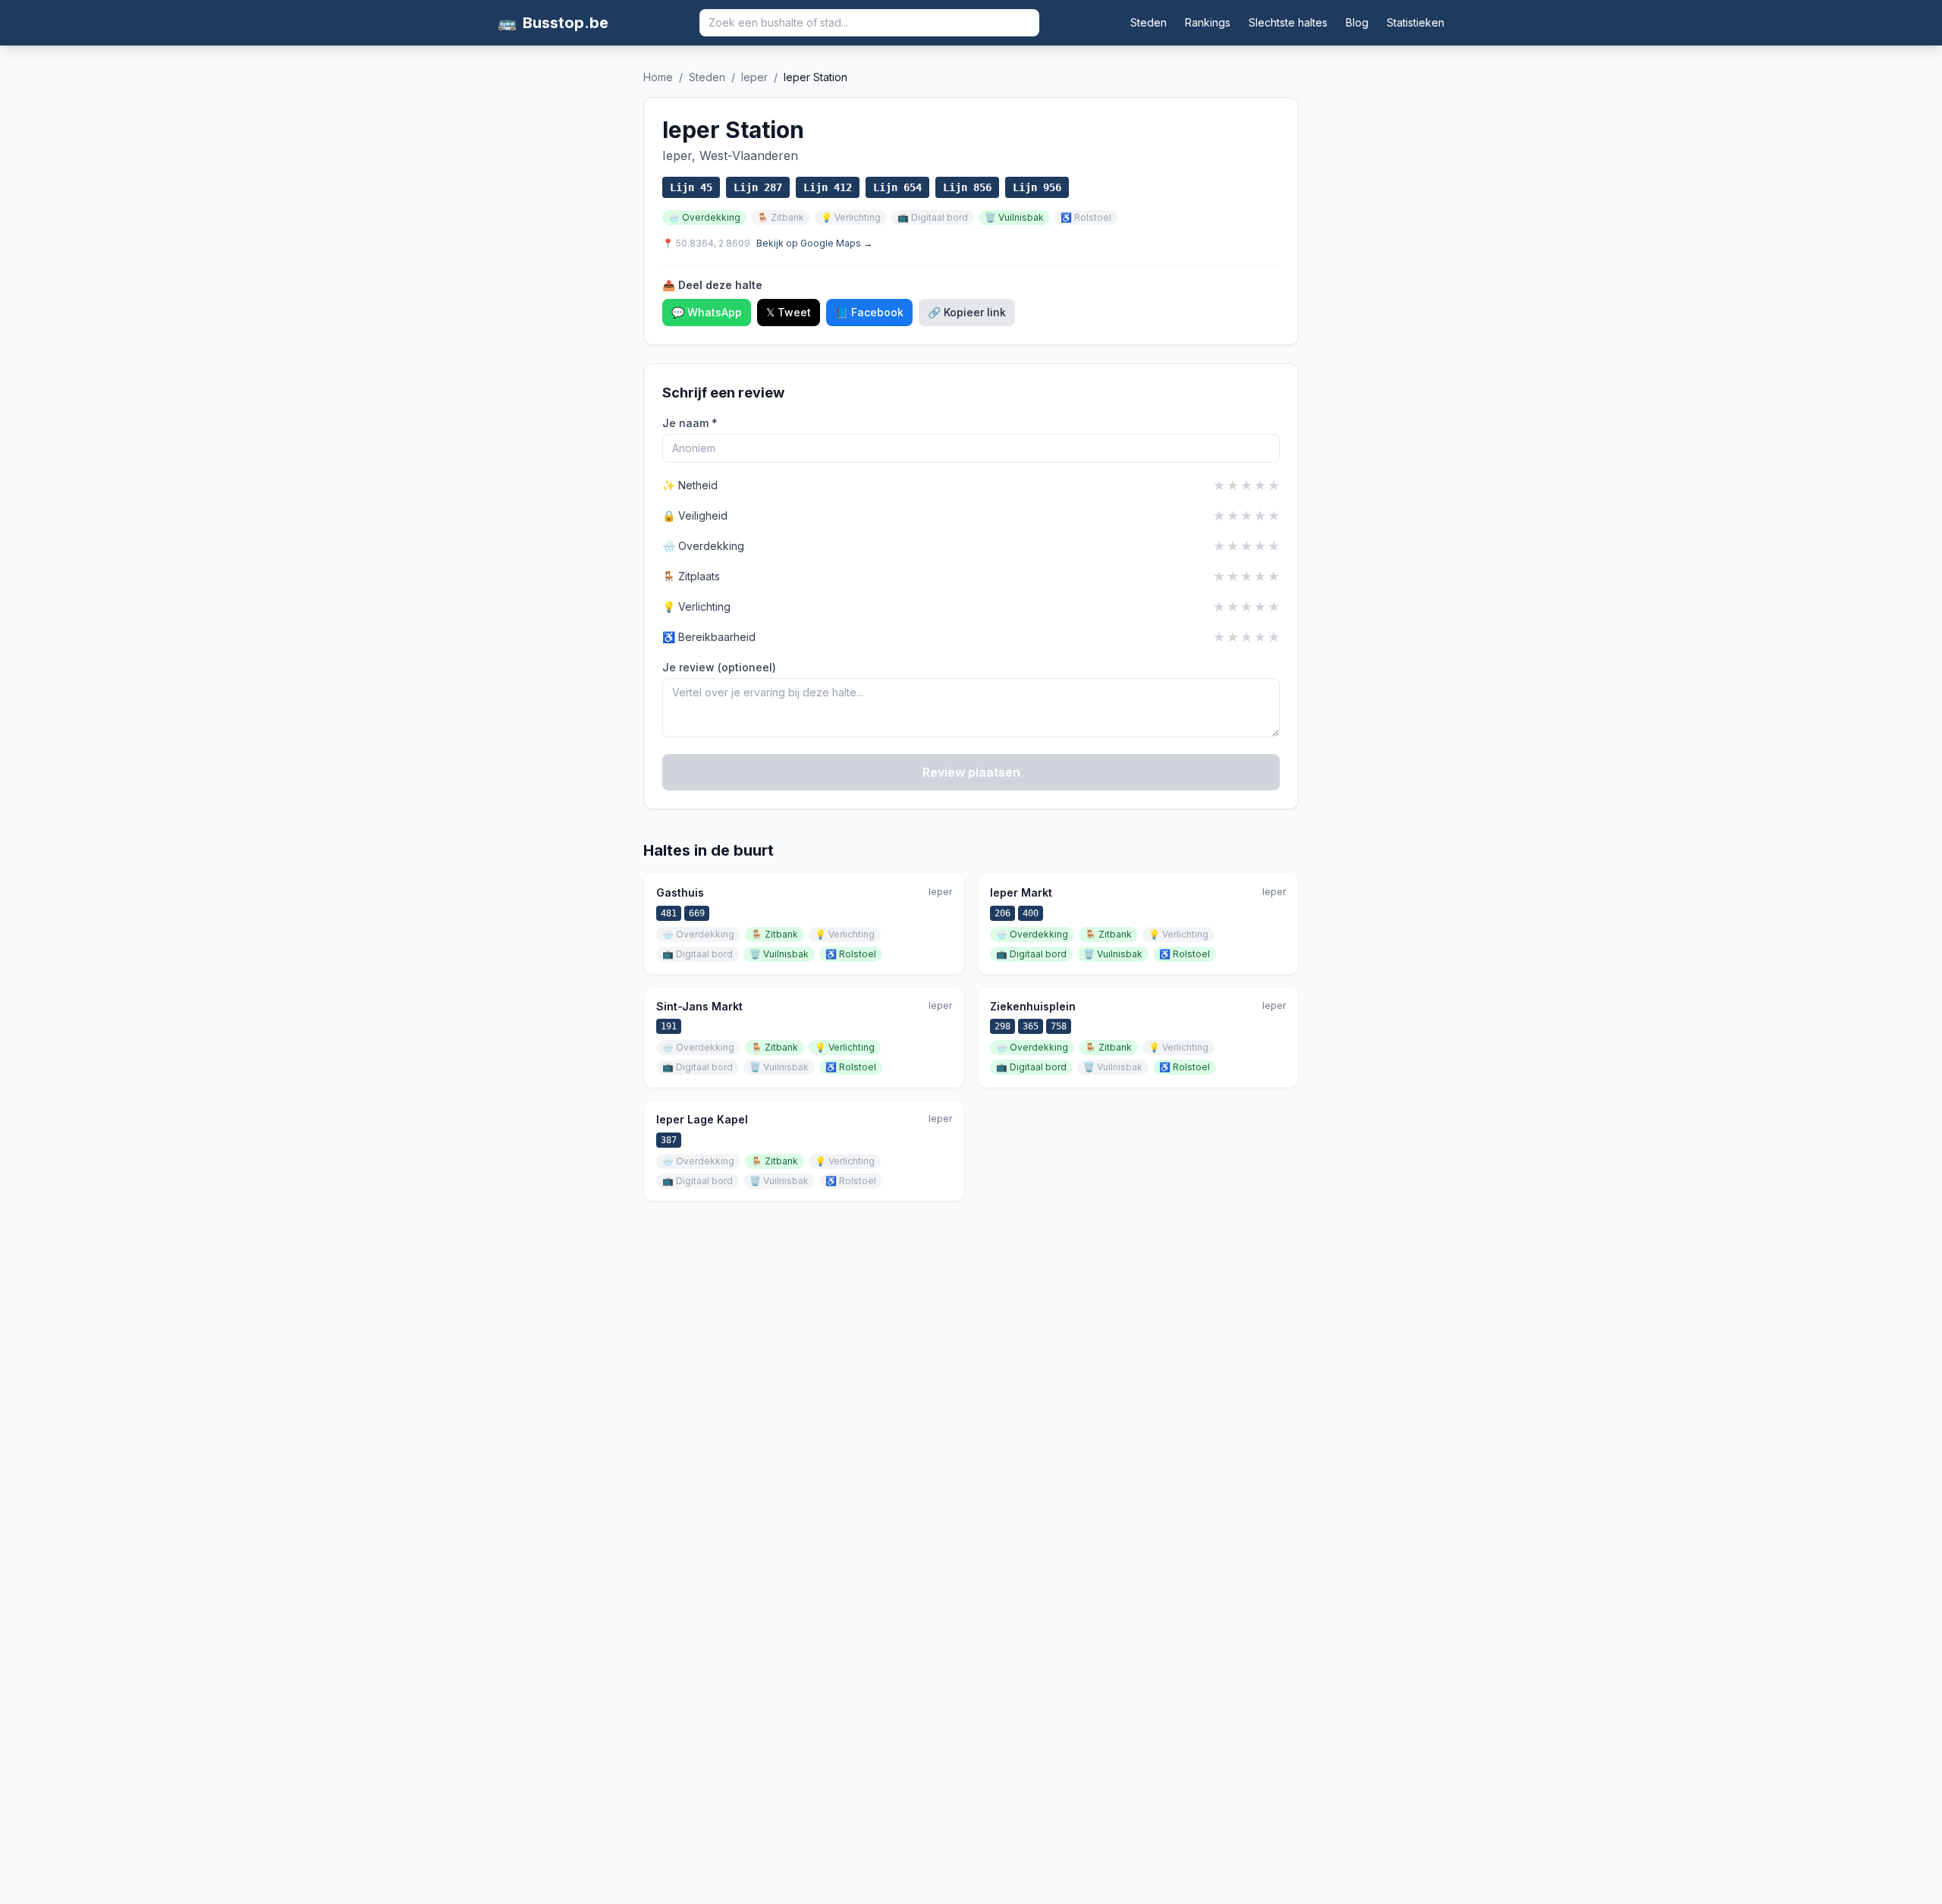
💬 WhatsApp (707, 312)
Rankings (1208, 22)
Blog (1357, 22)
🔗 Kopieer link (967, 312)
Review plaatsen (971, 772)
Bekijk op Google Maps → (814, 243)
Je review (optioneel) (719, 667)
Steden (1149, 22)
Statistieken (1416, 22)
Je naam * (690, 423)
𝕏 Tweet (789, 312)
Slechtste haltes (1288, 22)
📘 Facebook (869, 312)
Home (658, 77)
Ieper (754, 77)
